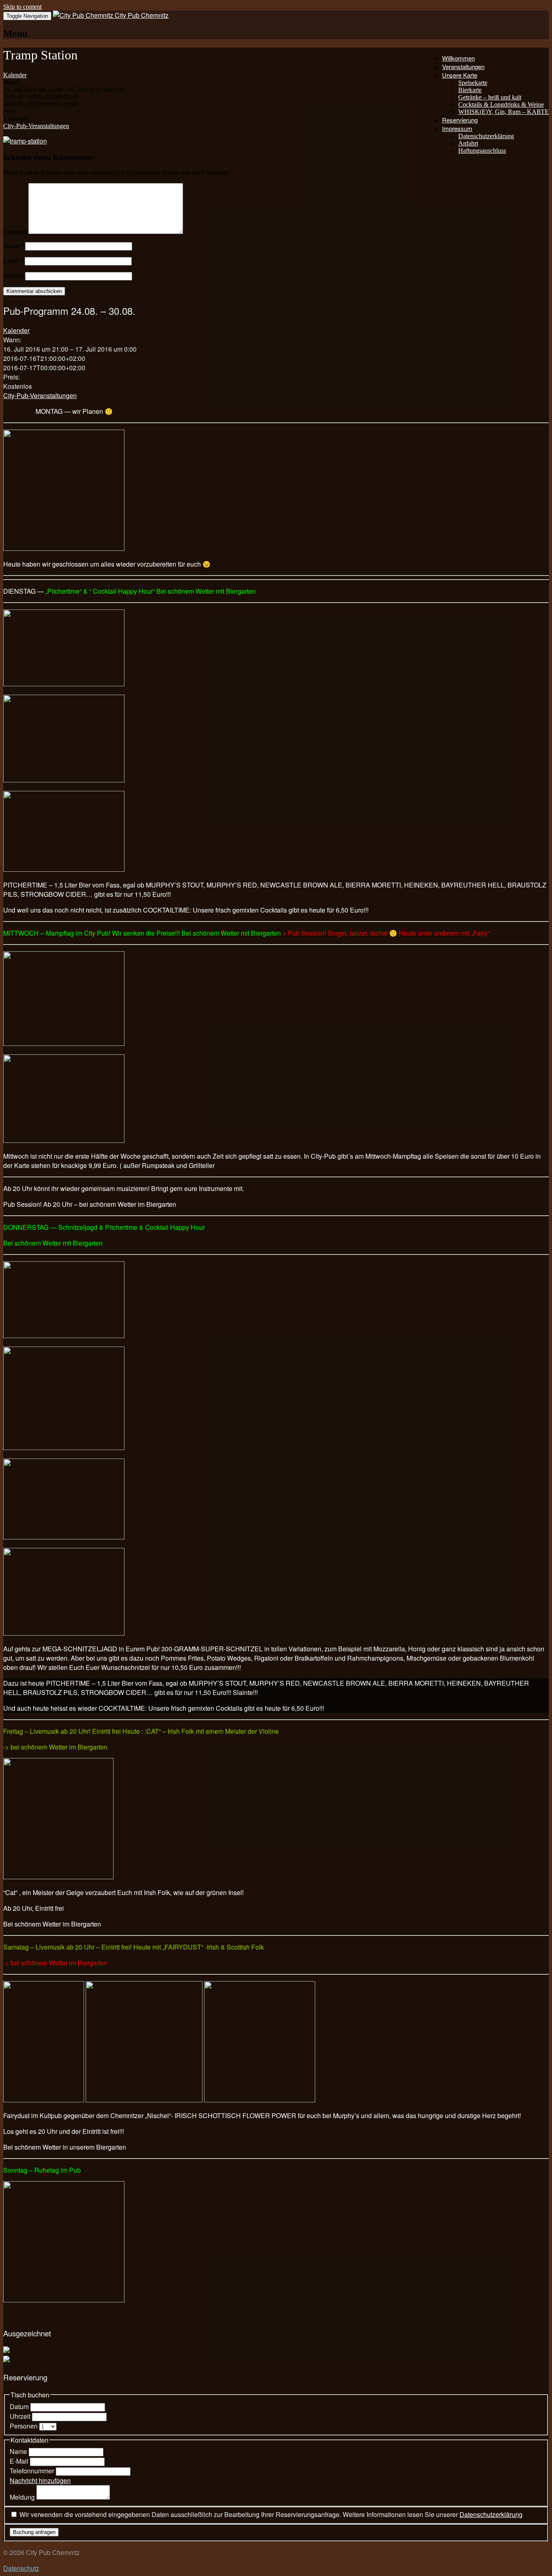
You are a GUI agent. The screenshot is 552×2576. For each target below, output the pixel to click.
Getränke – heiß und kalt (490, 97)
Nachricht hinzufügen (40, 2480)
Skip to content (22, 7)
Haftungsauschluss (482, 151)
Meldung (23, 2497)
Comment (16, 232)
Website (13, 276)
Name (13, 246)
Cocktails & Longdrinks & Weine (501, 104)
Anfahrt (468, 143)
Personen (24, 2426)
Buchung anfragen (34, 2532)
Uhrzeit (21, 2416)
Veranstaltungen (463, 66)
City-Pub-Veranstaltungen (36, 126)
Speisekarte (473, 83)
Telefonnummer (33, 2471)
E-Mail (20, 2461)
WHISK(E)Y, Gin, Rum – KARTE (504, 112)
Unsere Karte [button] (460, 75)
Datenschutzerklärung (486, 136)
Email (13, 261)
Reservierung (460, 120)
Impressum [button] (457, 128)
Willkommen (458, 58)
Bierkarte (470, 90)
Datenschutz (21, 2568)
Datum (20, 2406)
